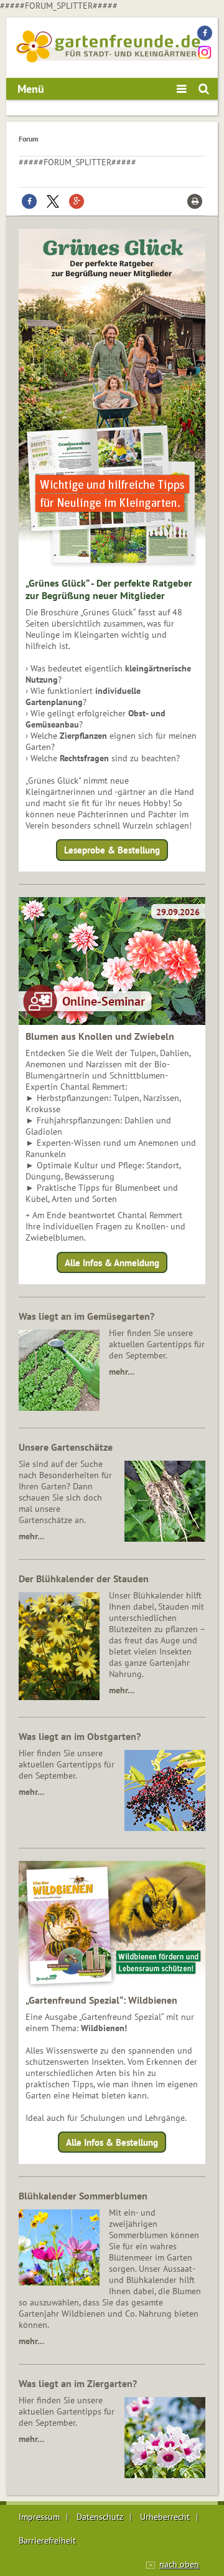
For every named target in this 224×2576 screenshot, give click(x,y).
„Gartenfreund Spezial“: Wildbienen (101, 2000)
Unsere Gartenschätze (66, 1447)
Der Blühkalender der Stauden (84, 1579)
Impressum (39, 2517)
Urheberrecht (165, 2517)
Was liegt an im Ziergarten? (78, 2383)
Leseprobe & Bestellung (112, 850)
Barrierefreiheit (47, 2540)
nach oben (179, 2564)
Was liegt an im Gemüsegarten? (86, 1316)
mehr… (122, 1372)
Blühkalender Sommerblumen (83, 2196)
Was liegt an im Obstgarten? (80, 1736)
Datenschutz (100, 2517)
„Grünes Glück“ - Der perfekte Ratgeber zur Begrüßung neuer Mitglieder (109, 589)
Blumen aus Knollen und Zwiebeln (100, 1036)
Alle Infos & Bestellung (112, 2142)
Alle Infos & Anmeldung (112, 1262)
